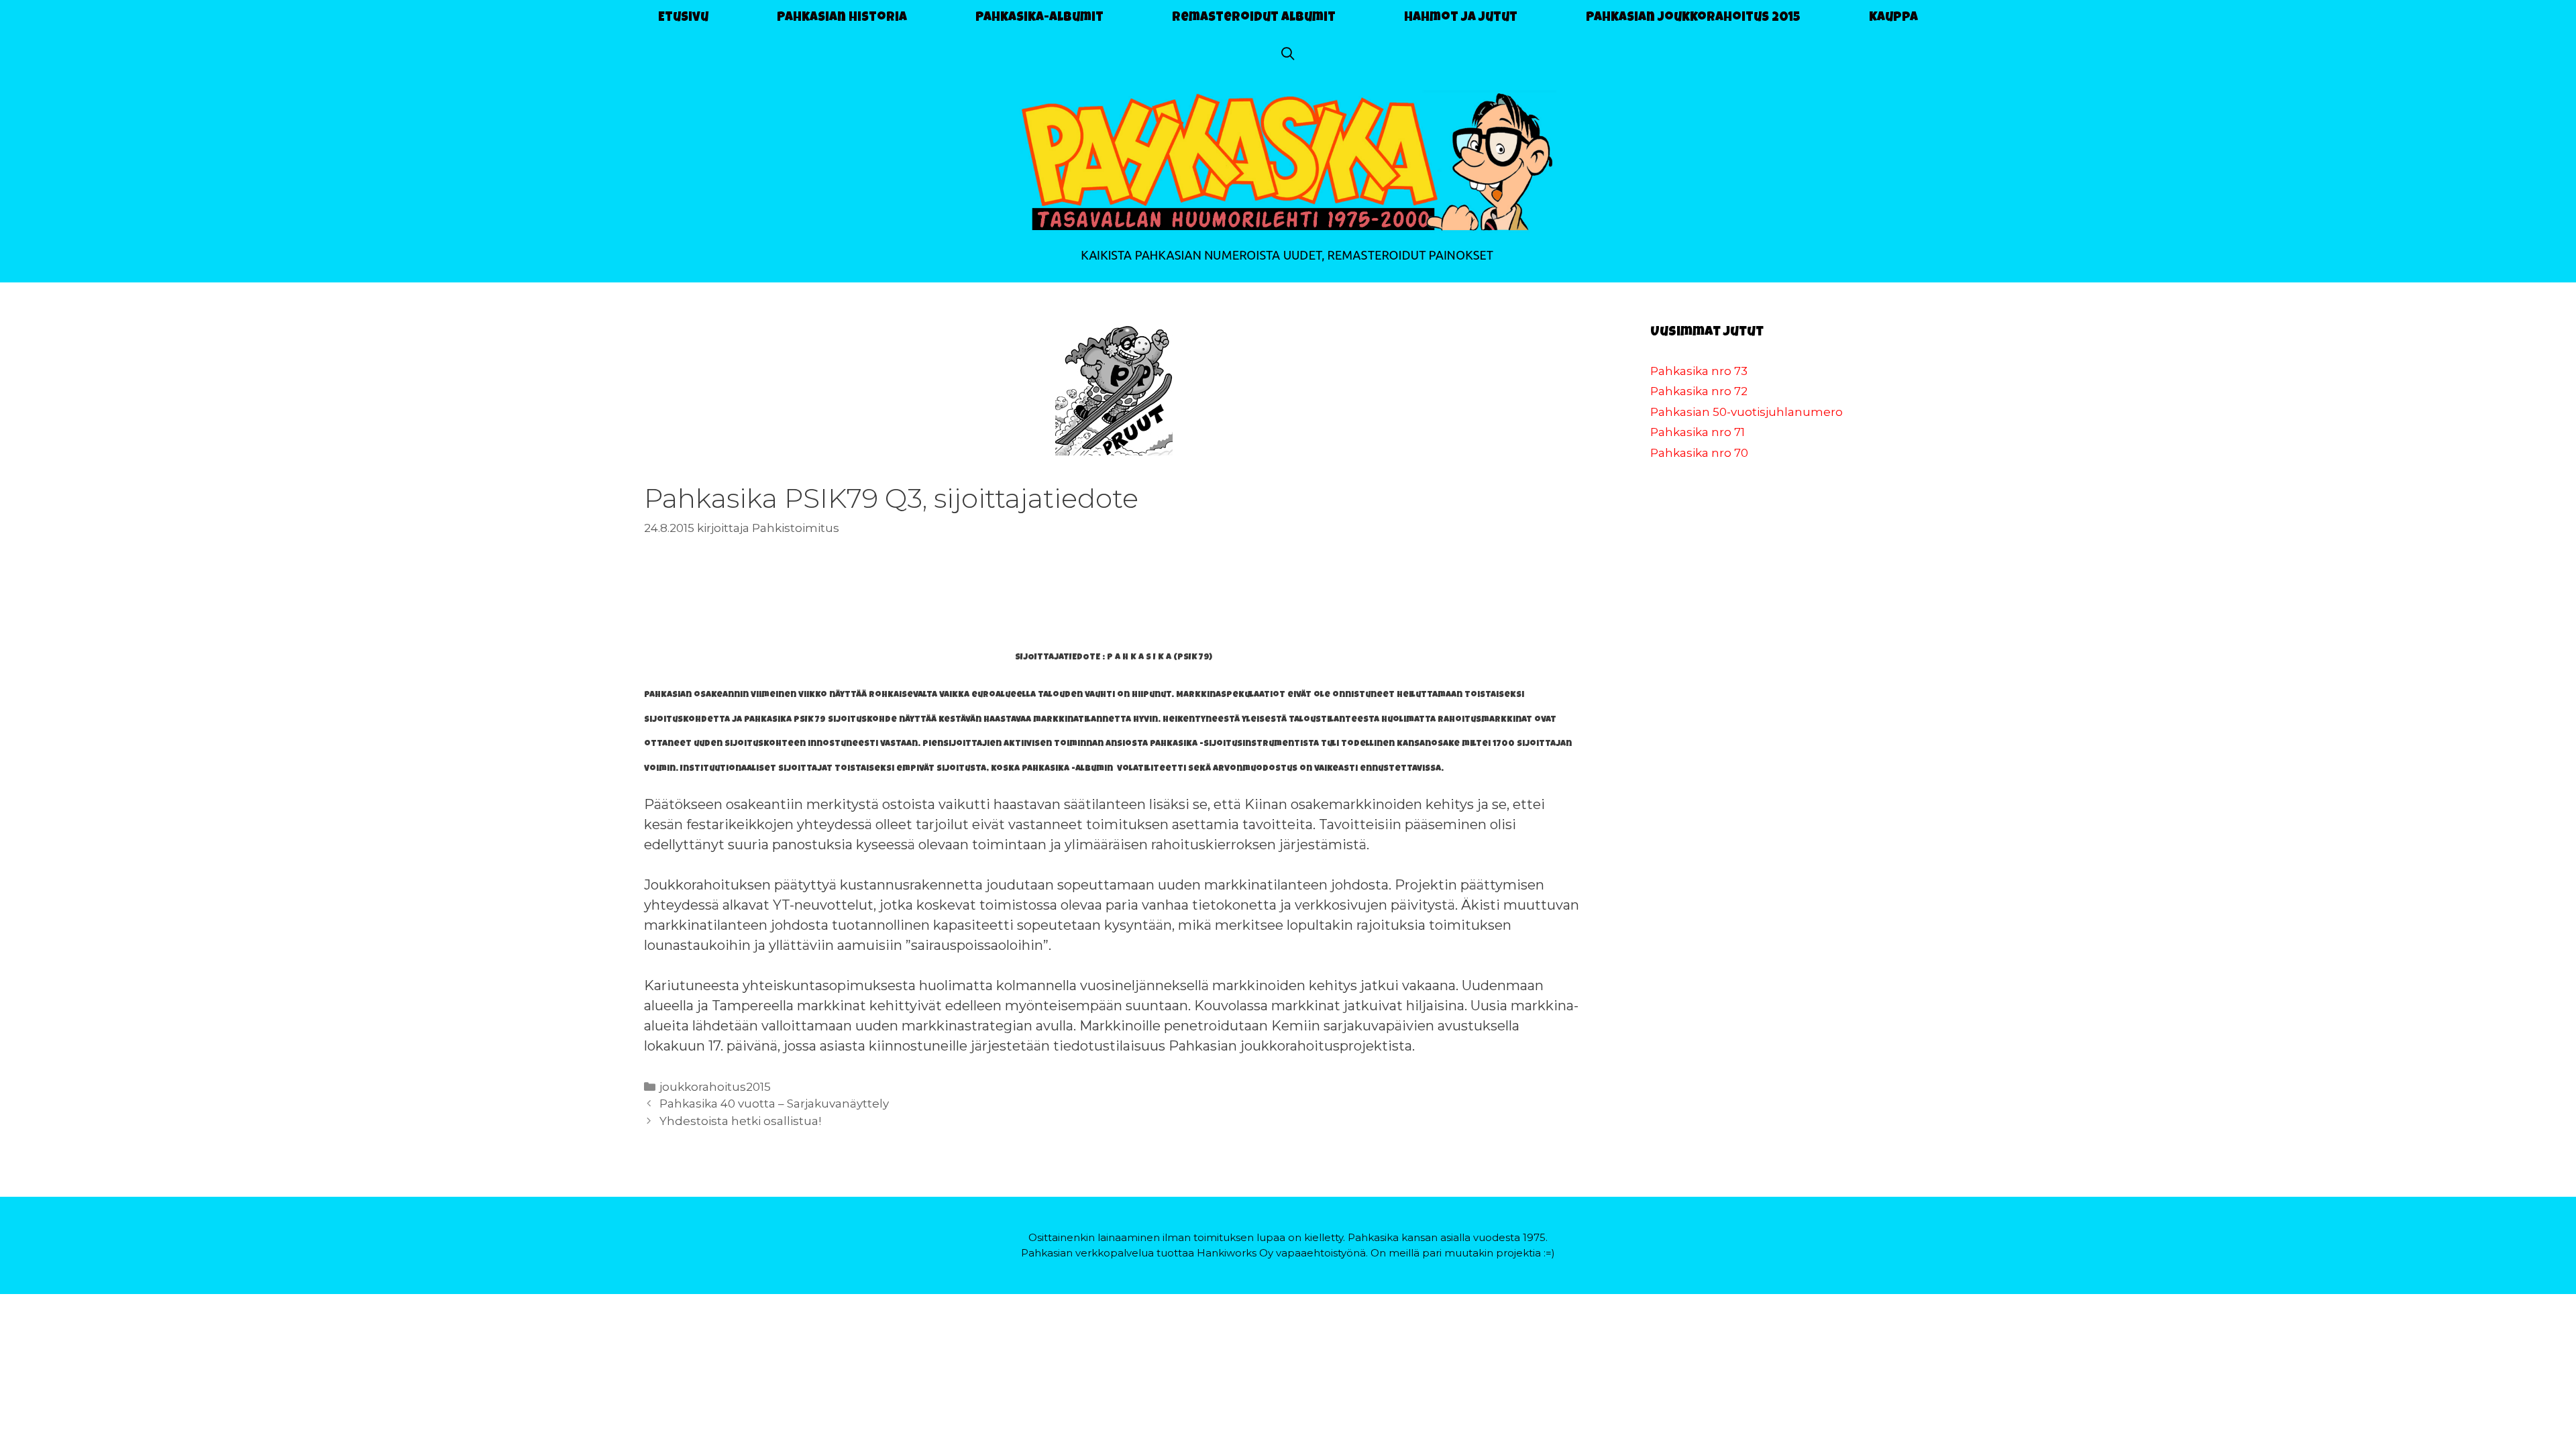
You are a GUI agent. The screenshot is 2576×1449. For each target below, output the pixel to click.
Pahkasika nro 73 (1699, 371)
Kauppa (1893, 18)
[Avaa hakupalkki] (1288, 56)
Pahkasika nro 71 (1698, 432)
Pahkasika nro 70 (1699, 453)
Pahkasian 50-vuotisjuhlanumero (1747, 412)
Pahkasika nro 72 (1699, 391)
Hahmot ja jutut (1461, 18)
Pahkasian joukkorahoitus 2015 (1693, 18)
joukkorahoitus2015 (715, 1087)
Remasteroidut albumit (1254, 18)
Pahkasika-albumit (1039, 18)
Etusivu (683, 18)
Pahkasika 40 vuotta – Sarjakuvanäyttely (774, 1104)
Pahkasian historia (842, 18)
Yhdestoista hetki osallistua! (740, 1121)
